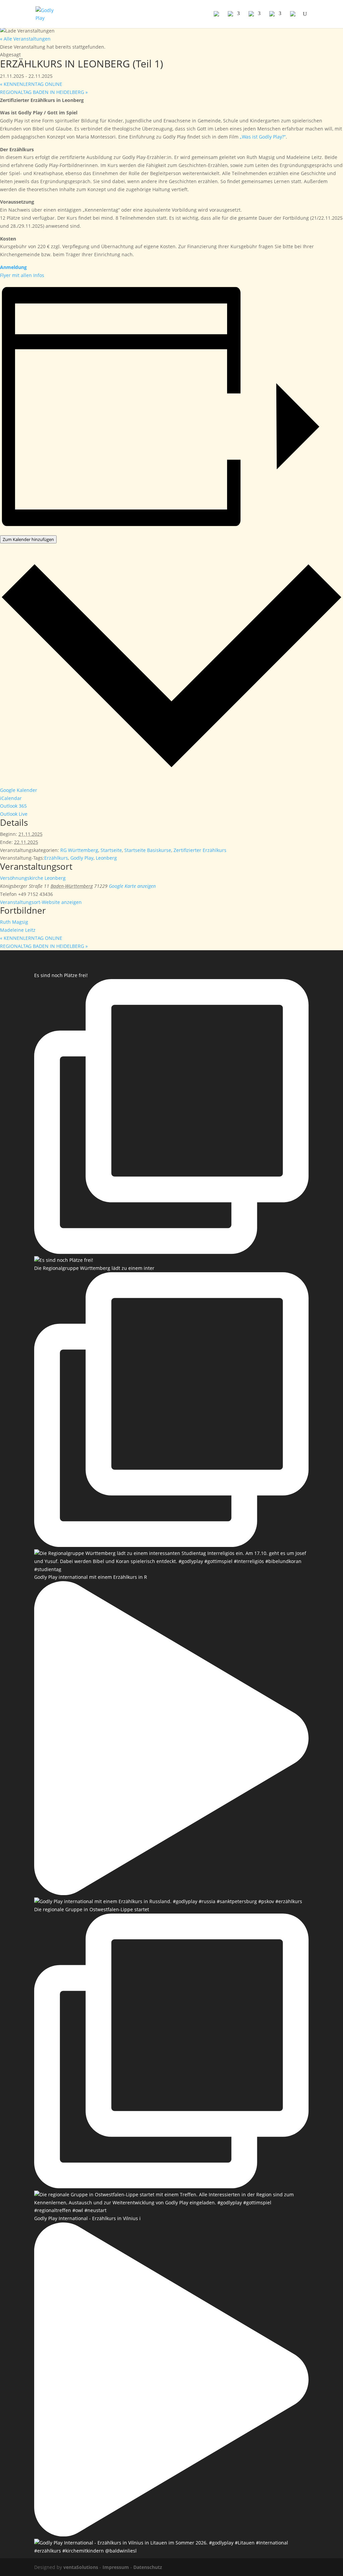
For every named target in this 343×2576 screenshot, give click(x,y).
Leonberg (106, 858)
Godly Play (82, 858)
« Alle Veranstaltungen (25, 39)
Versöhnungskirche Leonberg (33, 878)
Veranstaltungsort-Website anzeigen (41, 902)
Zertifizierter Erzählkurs (200, 850)
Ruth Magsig (14, 922)
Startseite (111, 850)
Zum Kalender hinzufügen (28, 539)
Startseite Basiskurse (148, 850)
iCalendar (11, 798)
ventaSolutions (81, 2567)
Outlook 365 (13, 806)
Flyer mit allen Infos (22, 275)
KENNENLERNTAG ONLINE (31, 84)
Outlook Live (14, 814)
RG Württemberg (79, 850)
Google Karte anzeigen (132, 886)
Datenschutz (148, 2567)
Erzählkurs (56, 858)
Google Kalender (19, 790)
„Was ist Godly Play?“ (263, 137)
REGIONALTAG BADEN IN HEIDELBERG (44, 92)
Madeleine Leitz (18, 930)
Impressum (116, 2567)
